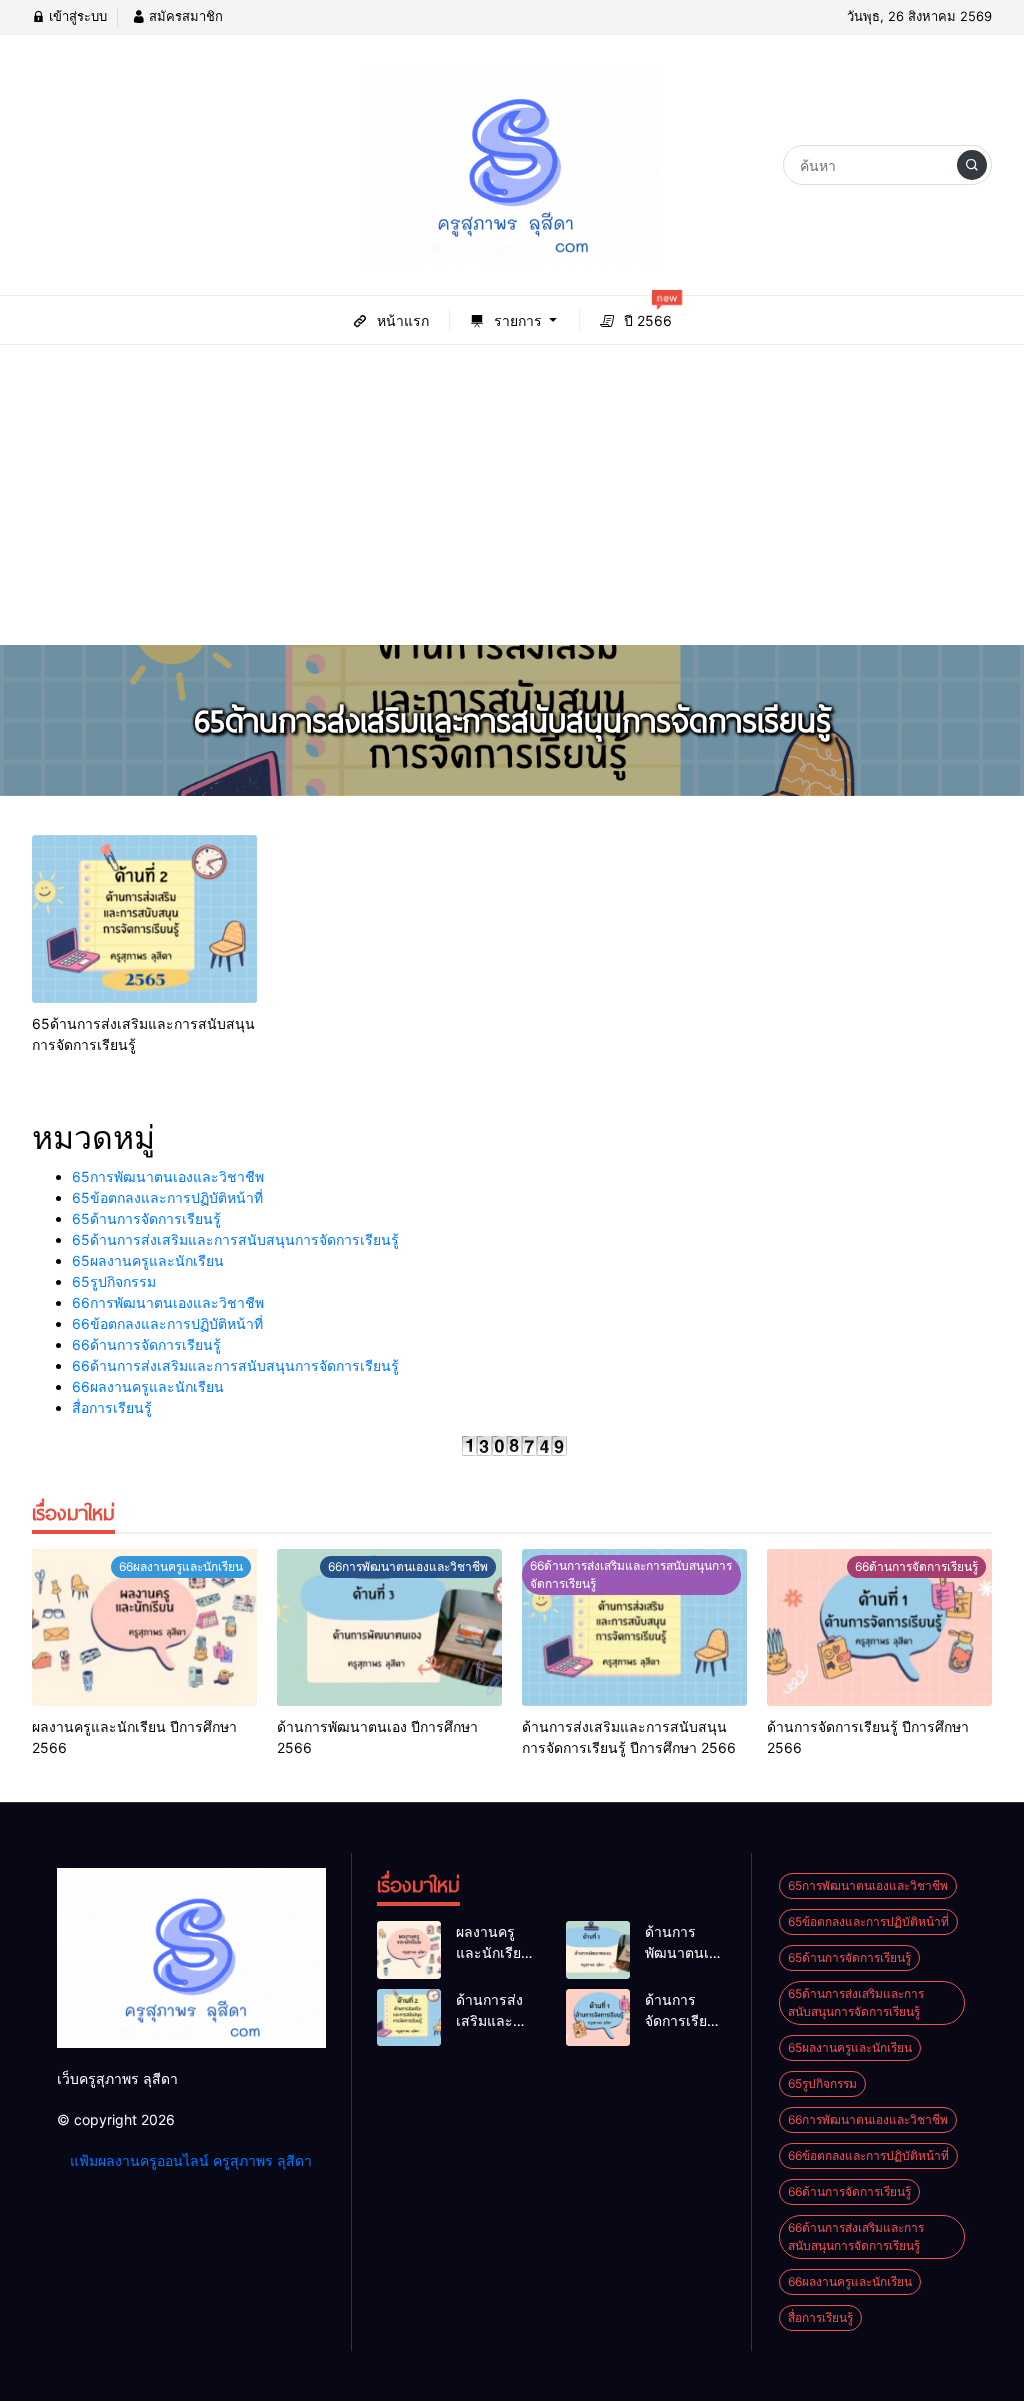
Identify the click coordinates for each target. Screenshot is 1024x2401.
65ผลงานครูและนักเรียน (148, 1260)
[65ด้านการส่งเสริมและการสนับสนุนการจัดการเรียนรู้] (144, 919)
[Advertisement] (512, 495)
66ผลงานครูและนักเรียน (148, 1386)
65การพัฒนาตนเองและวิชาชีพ (168, 1176)
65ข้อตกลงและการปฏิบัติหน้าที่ (167, 1197)
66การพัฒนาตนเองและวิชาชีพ (168, 1302)
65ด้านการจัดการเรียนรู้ (146, 1218)
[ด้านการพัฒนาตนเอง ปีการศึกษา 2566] (389, 1628)
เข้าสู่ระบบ (76, 16)
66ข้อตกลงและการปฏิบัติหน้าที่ (167, 1323)
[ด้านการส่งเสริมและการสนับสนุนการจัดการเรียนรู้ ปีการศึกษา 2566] (634, 1628)
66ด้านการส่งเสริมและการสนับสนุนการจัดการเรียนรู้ (235, 1365)
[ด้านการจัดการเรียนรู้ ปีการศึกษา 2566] (879, 1628)
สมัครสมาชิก (184, 16)
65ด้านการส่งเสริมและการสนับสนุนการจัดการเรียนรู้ (235, 1239)
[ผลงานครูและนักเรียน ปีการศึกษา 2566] (144, 1628)
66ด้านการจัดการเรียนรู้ (146, 1344)
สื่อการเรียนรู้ (112, 1407)
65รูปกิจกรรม (114, 1281)
